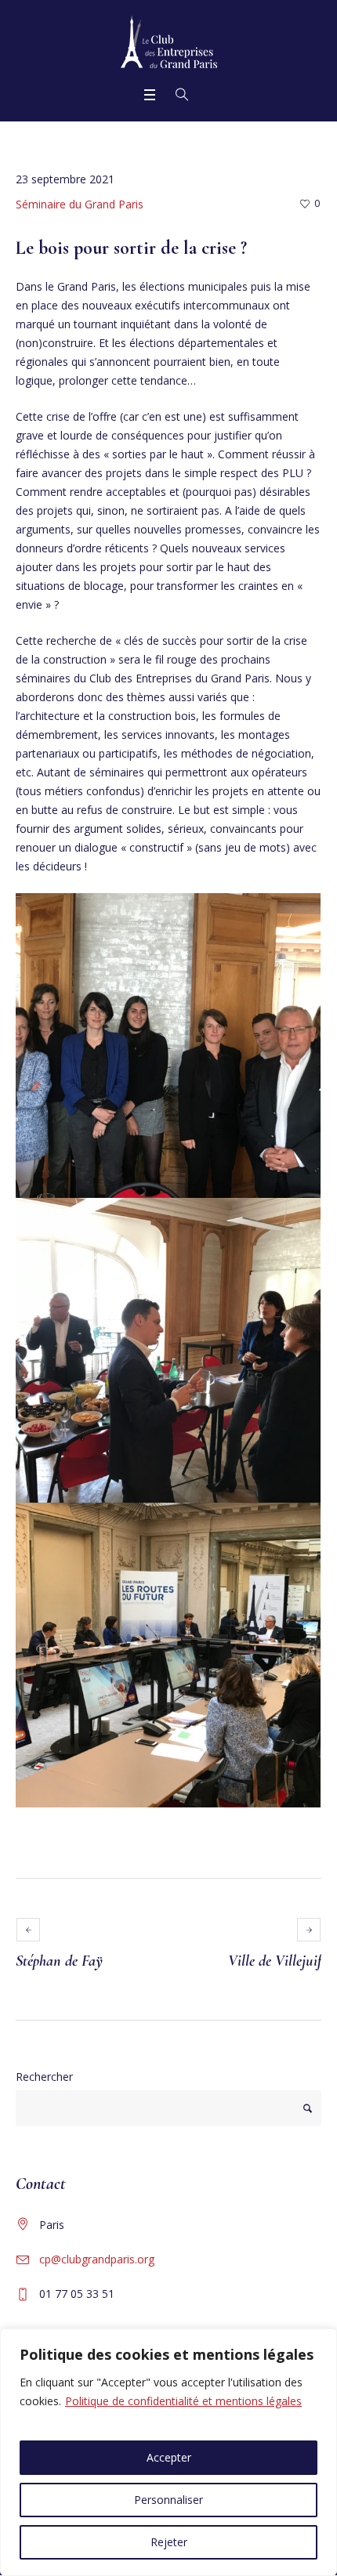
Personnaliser (168, 2500)
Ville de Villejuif (275, 1961)
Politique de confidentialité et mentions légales (183, 2401)
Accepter (169, 2457)
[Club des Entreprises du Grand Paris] (169, 42)
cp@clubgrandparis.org (97, 2259)
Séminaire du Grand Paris (80, 204)
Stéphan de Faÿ (59, 1961)
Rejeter (169, 2542)
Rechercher (44, 2077)
